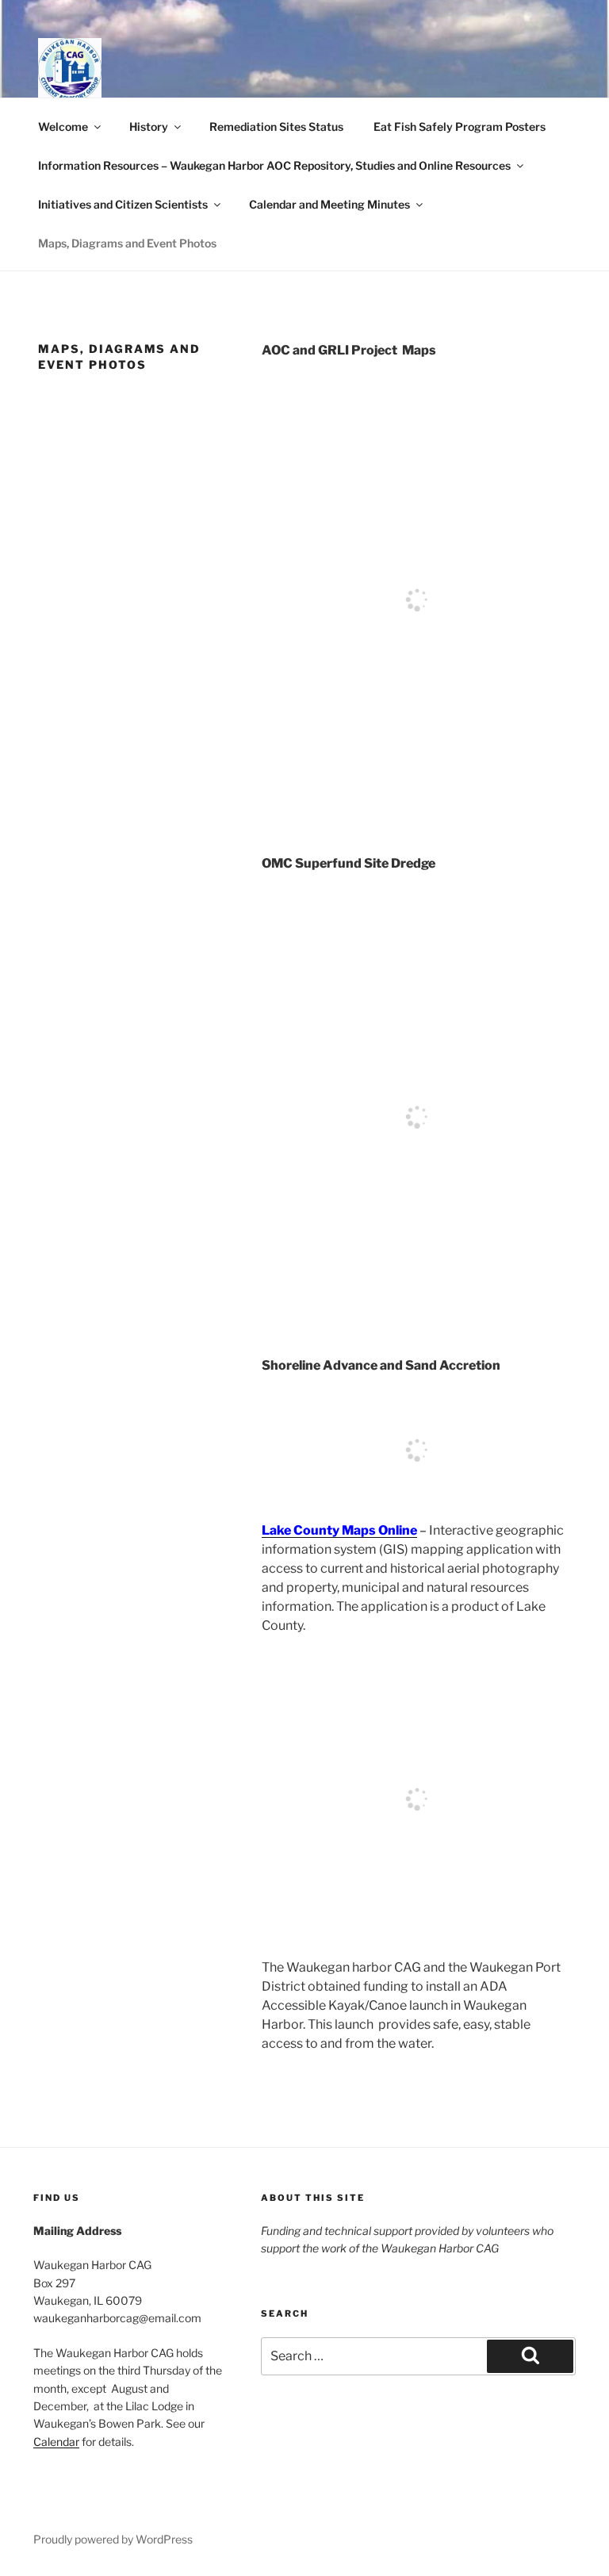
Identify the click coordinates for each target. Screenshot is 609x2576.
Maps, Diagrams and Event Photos (127, 243)
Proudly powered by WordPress (113, 2539)
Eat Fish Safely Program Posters (460, 126)
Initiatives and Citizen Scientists (123, 204)
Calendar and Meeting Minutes (329, 204)
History (149, 126)
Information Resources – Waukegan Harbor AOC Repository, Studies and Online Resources (274, 165)
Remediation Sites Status (276, 126)
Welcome (63, 126)
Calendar (56, 2442)
